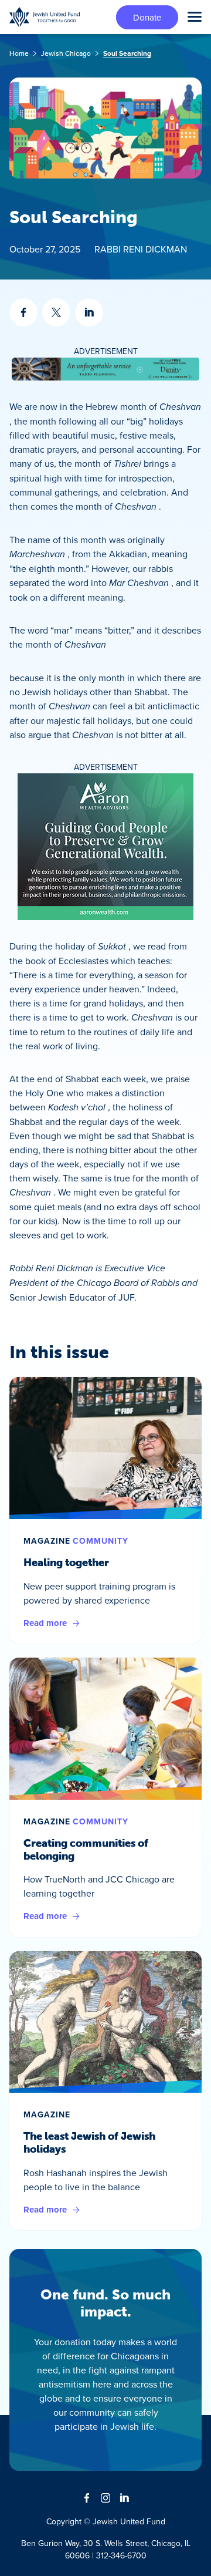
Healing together (66, 1563)
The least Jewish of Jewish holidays (89, 2143)
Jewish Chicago (66, 53)
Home (19, 53)
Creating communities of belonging (86, 1850)
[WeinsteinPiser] (105, 369)
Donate (147, 17)
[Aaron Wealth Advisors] (105, 847)
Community (101, 1541)
